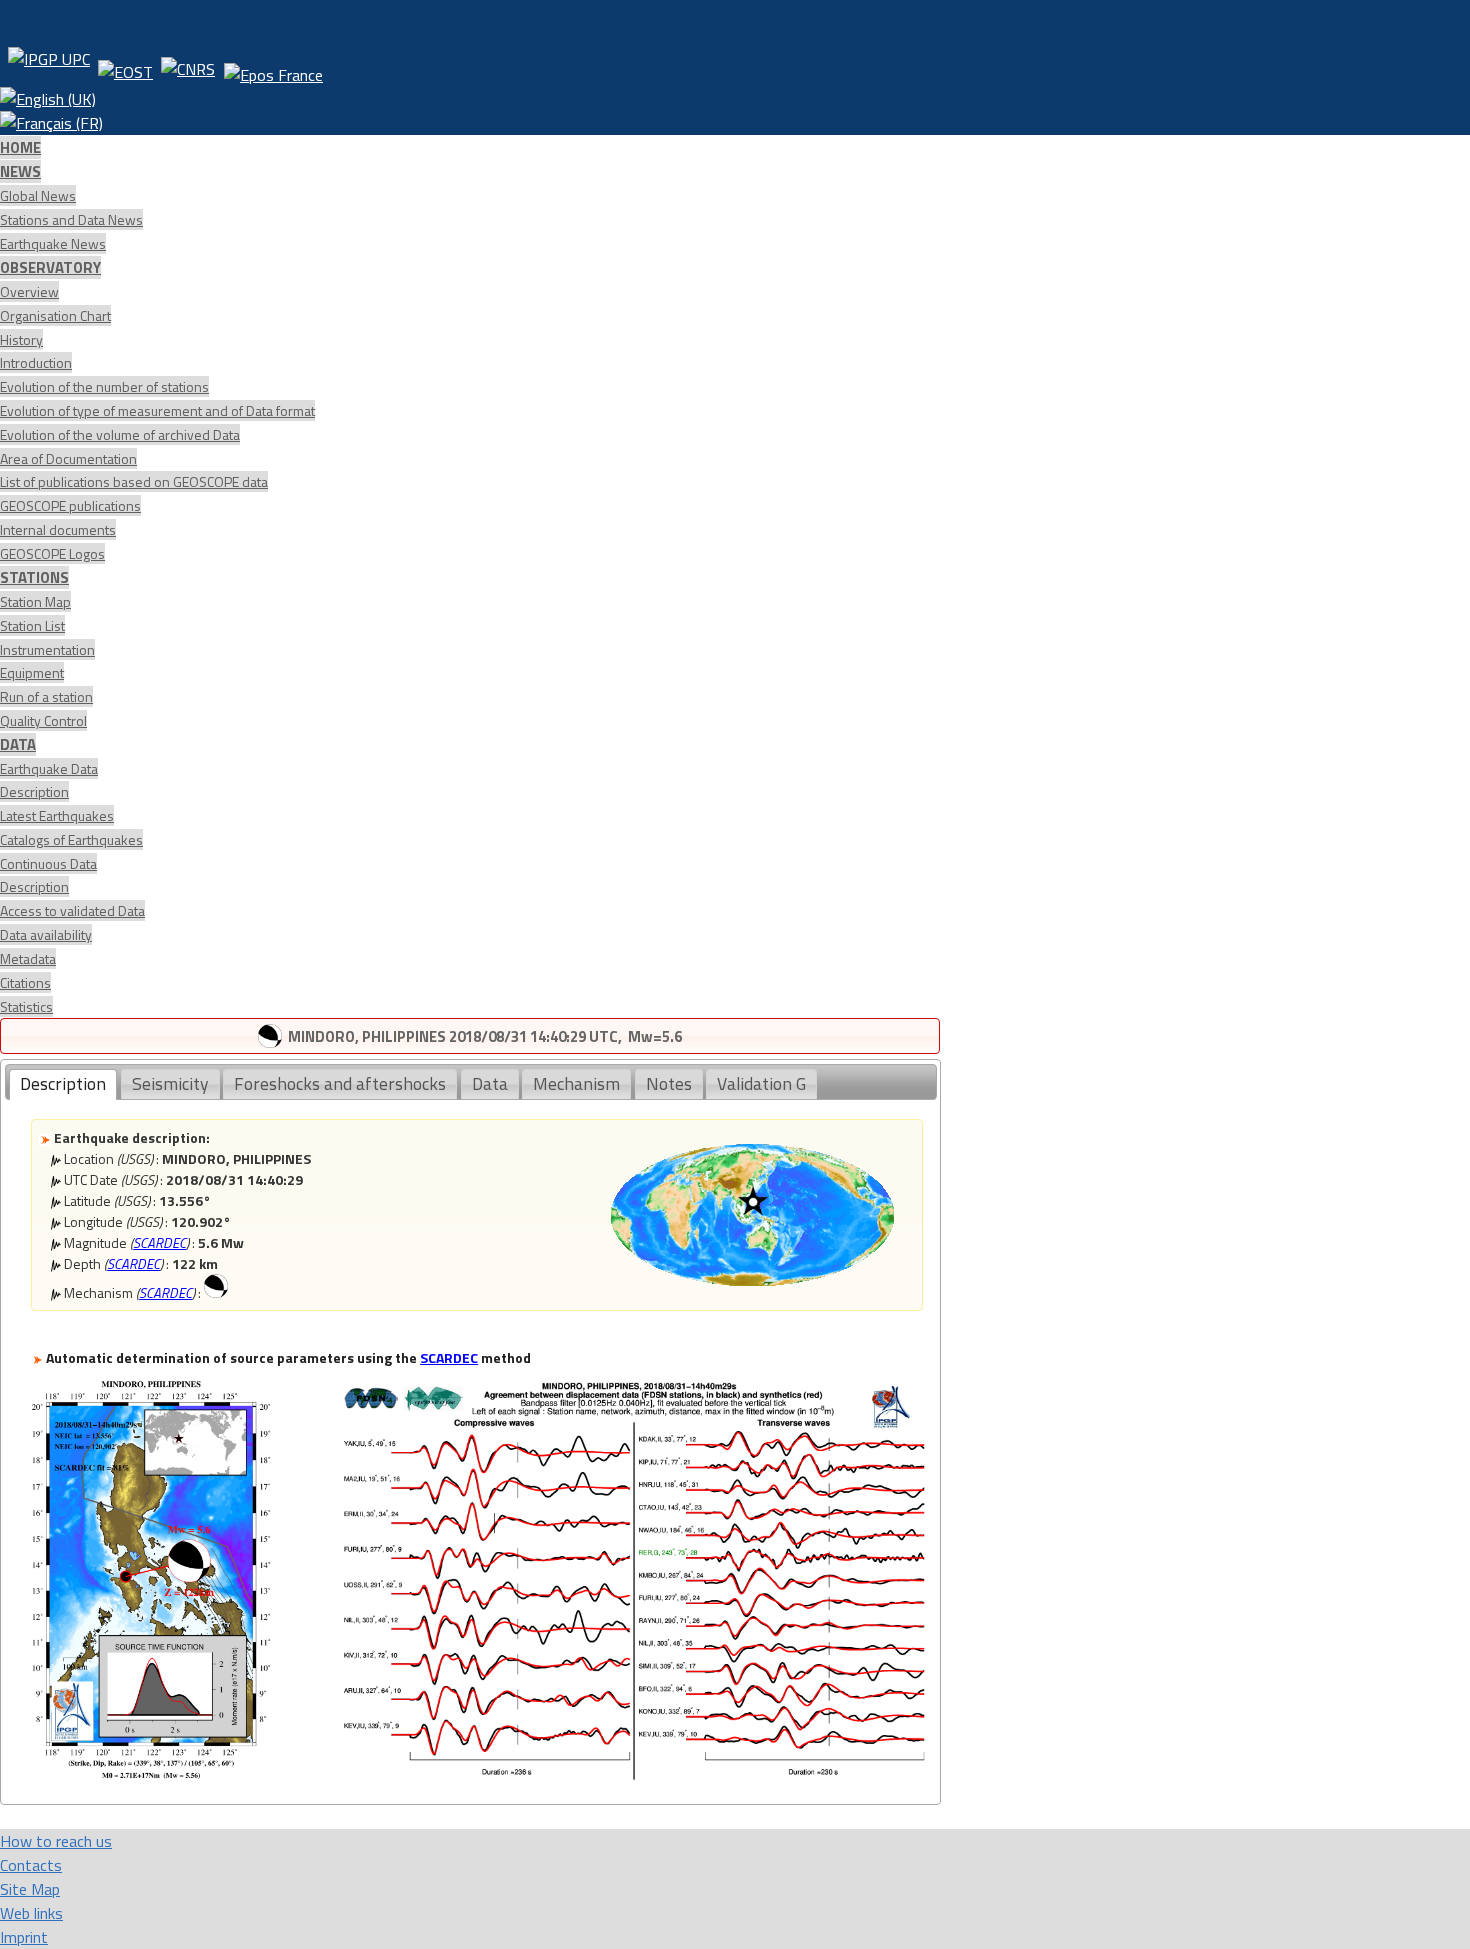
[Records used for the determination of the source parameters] (634, 1773)
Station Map (35, 601)
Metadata (28, 958)
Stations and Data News (71, 219)
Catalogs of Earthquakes (71, 839)
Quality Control (43, 720)
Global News (38, 195)
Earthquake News (53, 243)
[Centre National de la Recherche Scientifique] (188, 67)
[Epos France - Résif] (273, 67)
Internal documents (58, 529)
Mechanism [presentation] (576, 1083)
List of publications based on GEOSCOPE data (134, 481)
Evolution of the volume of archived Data (120, 434)
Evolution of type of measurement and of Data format (157, 410)
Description (34, 791)
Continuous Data (48, 863)
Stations (34, 577)
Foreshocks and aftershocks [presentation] (340, 1083)
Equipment (32, 672)
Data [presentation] (490, 1083)
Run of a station (46, 696)
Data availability (46, 934)
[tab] (63, 1084)
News (20, 171)
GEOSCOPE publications (70, 505)
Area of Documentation (68, 458)
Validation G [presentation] (761, 1083)
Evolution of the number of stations (104, 386)
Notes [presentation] (669, 1083)
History (21, 339)
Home (20, 147)
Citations (25, 982)
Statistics (26, 1006)
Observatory (50, 267)
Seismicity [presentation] (170, 1083)
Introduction (36, 362)
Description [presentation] (63, 1083)
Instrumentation (47, 649)
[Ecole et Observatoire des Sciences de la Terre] (125, 67)
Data (18, 744)
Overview (29, 291)
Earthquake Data (49, 768)
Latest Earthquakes (57, 815)
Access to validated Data (72, 910)
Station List (32, 625)
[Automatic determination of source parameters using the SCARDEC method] (151, 1773)
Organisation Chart (55, 315)
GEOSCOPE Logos (52, 553)
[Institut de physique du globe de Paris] (49, 67)
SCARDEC (159, 1242)
